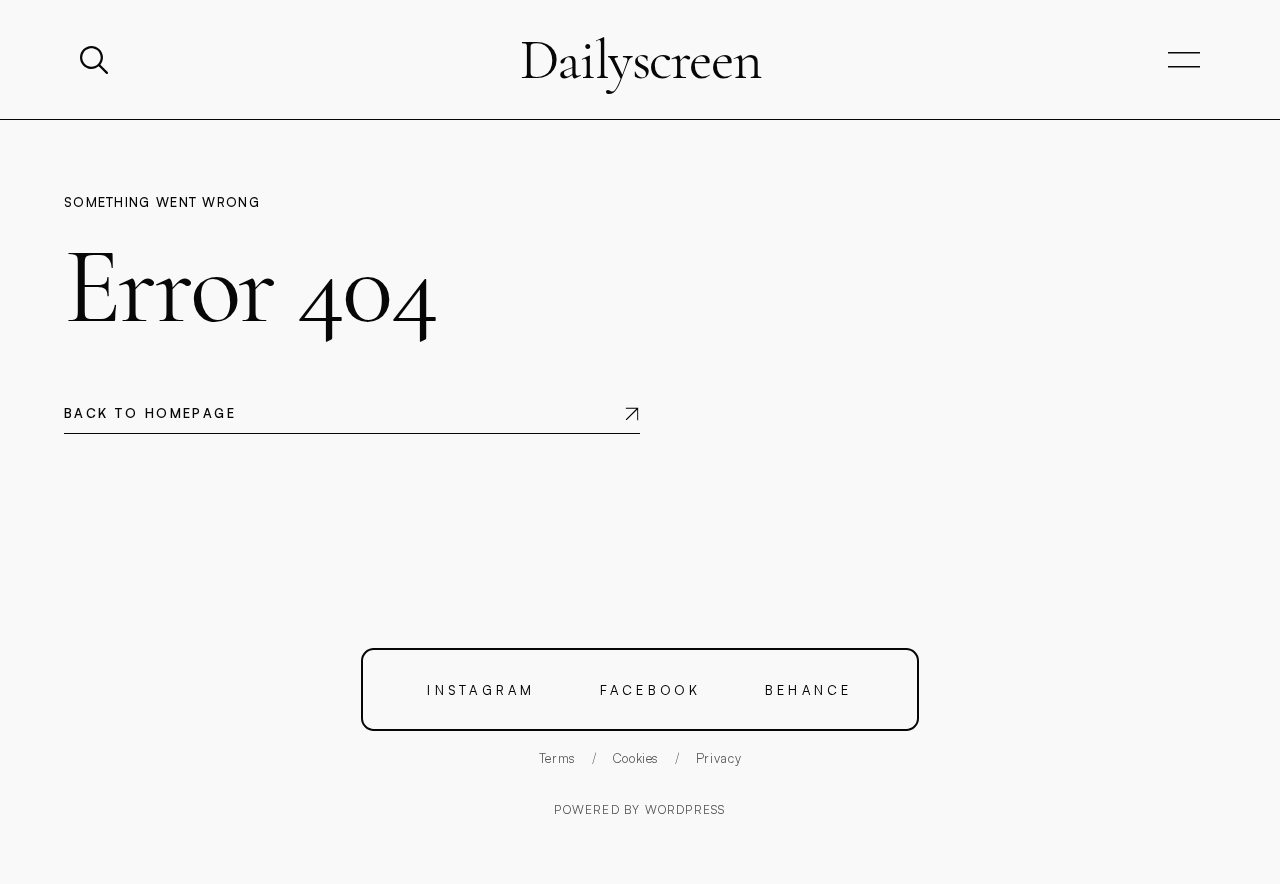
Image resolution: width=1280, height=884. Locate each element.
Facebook (650, 689)
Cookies (636, 758)
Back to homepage (150, 413)
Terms (557, 758)
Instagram (481, 689)
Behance (809, 689)
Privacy (719, 758)
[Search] (96, 60)
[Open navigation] (1184, 60)
